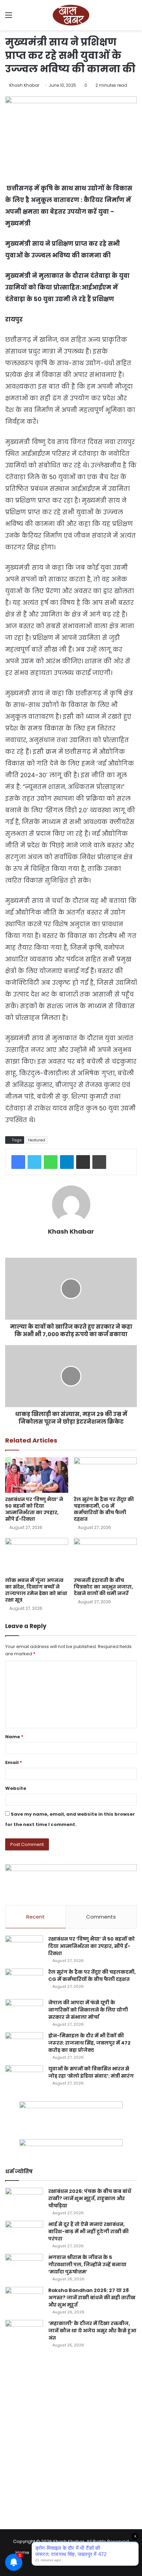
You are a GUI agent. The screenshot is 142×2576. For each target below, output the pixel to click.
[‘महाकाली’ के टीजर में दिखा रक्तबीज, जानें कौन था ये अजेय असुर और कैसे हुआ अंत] (24, 2333)
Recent (35, 1917)
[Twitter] (34, 1162)
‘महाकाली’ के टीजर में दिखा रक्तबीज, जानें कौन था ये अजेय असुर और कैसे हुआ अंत (92, 2331)
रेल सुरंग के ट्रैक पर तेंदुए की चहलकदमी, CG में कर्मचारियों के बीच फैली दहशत (104, 1509)
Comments (101, 1917)
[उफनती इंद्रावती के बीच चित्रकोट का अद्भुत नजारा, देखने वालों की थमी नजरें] (105, 1556)
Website (16, 1788)
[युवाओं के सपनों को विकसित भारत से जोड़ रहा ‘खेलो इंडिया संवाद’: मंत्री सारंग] (24, 2078)
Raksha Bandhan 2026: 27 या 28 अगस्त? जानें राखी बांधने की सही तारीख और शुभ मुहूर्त (92, 2298)
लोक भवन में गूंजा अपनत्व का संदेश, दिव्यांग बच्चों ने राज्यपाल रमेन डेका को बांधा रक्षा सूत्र (36, 1590)
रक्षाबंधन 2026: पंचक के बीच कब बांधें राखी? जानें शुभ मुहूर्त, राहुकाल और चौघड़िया (90, 2198)
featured (37, 1140)
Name (14, 1737)
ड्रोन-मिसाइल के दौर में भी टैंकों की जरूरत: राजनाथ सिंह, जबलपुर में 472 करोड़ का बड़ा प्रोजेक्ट (89, 2043)
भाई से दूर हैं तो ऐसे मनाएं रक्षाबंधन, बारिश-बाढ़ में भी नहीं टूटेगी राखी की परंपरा (88, 2231)
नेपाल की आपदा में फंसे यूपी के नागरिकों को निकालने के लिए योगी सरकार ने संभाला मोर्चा (88, 2010)
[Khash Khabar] (71, 15)
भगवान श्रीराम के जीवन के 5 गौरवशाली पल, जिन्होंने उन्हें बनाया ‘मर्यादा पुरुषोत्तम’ (87, 2264)
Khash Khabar (24, 85)
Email (14, 1762)
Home (22, 2552)
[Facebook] (18, 1162)
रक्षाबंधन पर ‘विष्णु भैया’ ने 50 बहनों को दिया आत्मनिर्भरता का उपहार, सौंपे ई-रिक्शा (34, 1509)
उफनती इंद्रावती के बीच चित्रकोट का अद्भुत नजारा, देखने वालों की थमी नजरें (103, 1587)
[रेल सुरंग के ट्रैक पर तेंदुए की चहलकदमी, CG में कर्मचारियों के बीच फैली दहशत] (105, 1475)
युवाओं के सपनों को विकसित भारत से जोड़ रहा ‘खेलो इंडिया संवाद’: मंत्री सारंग (91, 2072)
